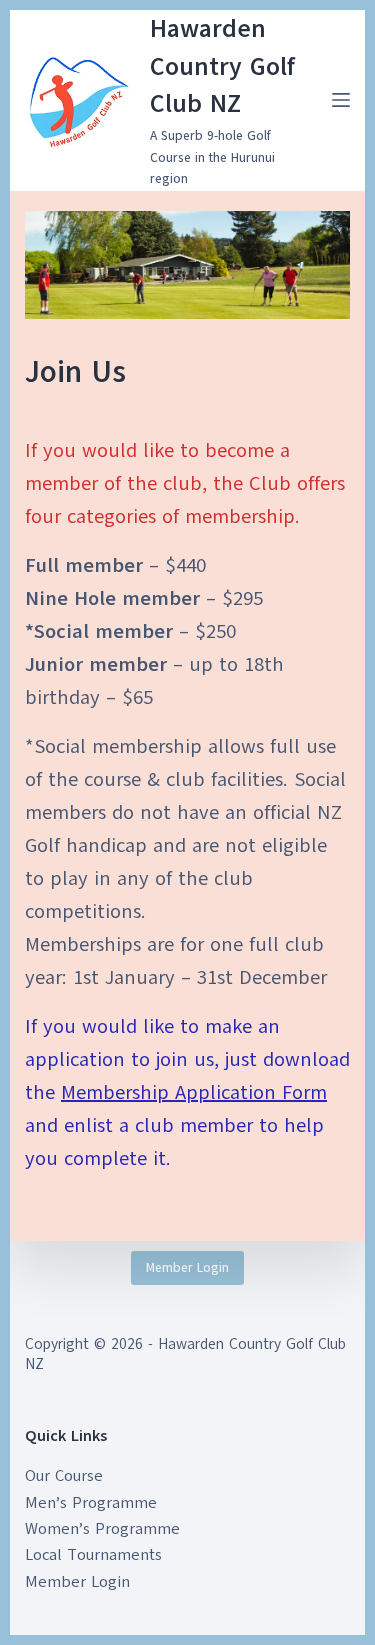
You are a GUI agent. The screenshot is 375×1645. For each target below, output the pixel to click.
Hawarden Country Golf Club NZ (222, 66)
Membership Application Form (194, 1092)
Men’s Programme (91, 1503)
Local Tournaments (93, 1555)
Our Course (64, 1476)
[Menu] (341, 100)
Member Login (187, 1268)
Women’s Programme (102, 1529)
